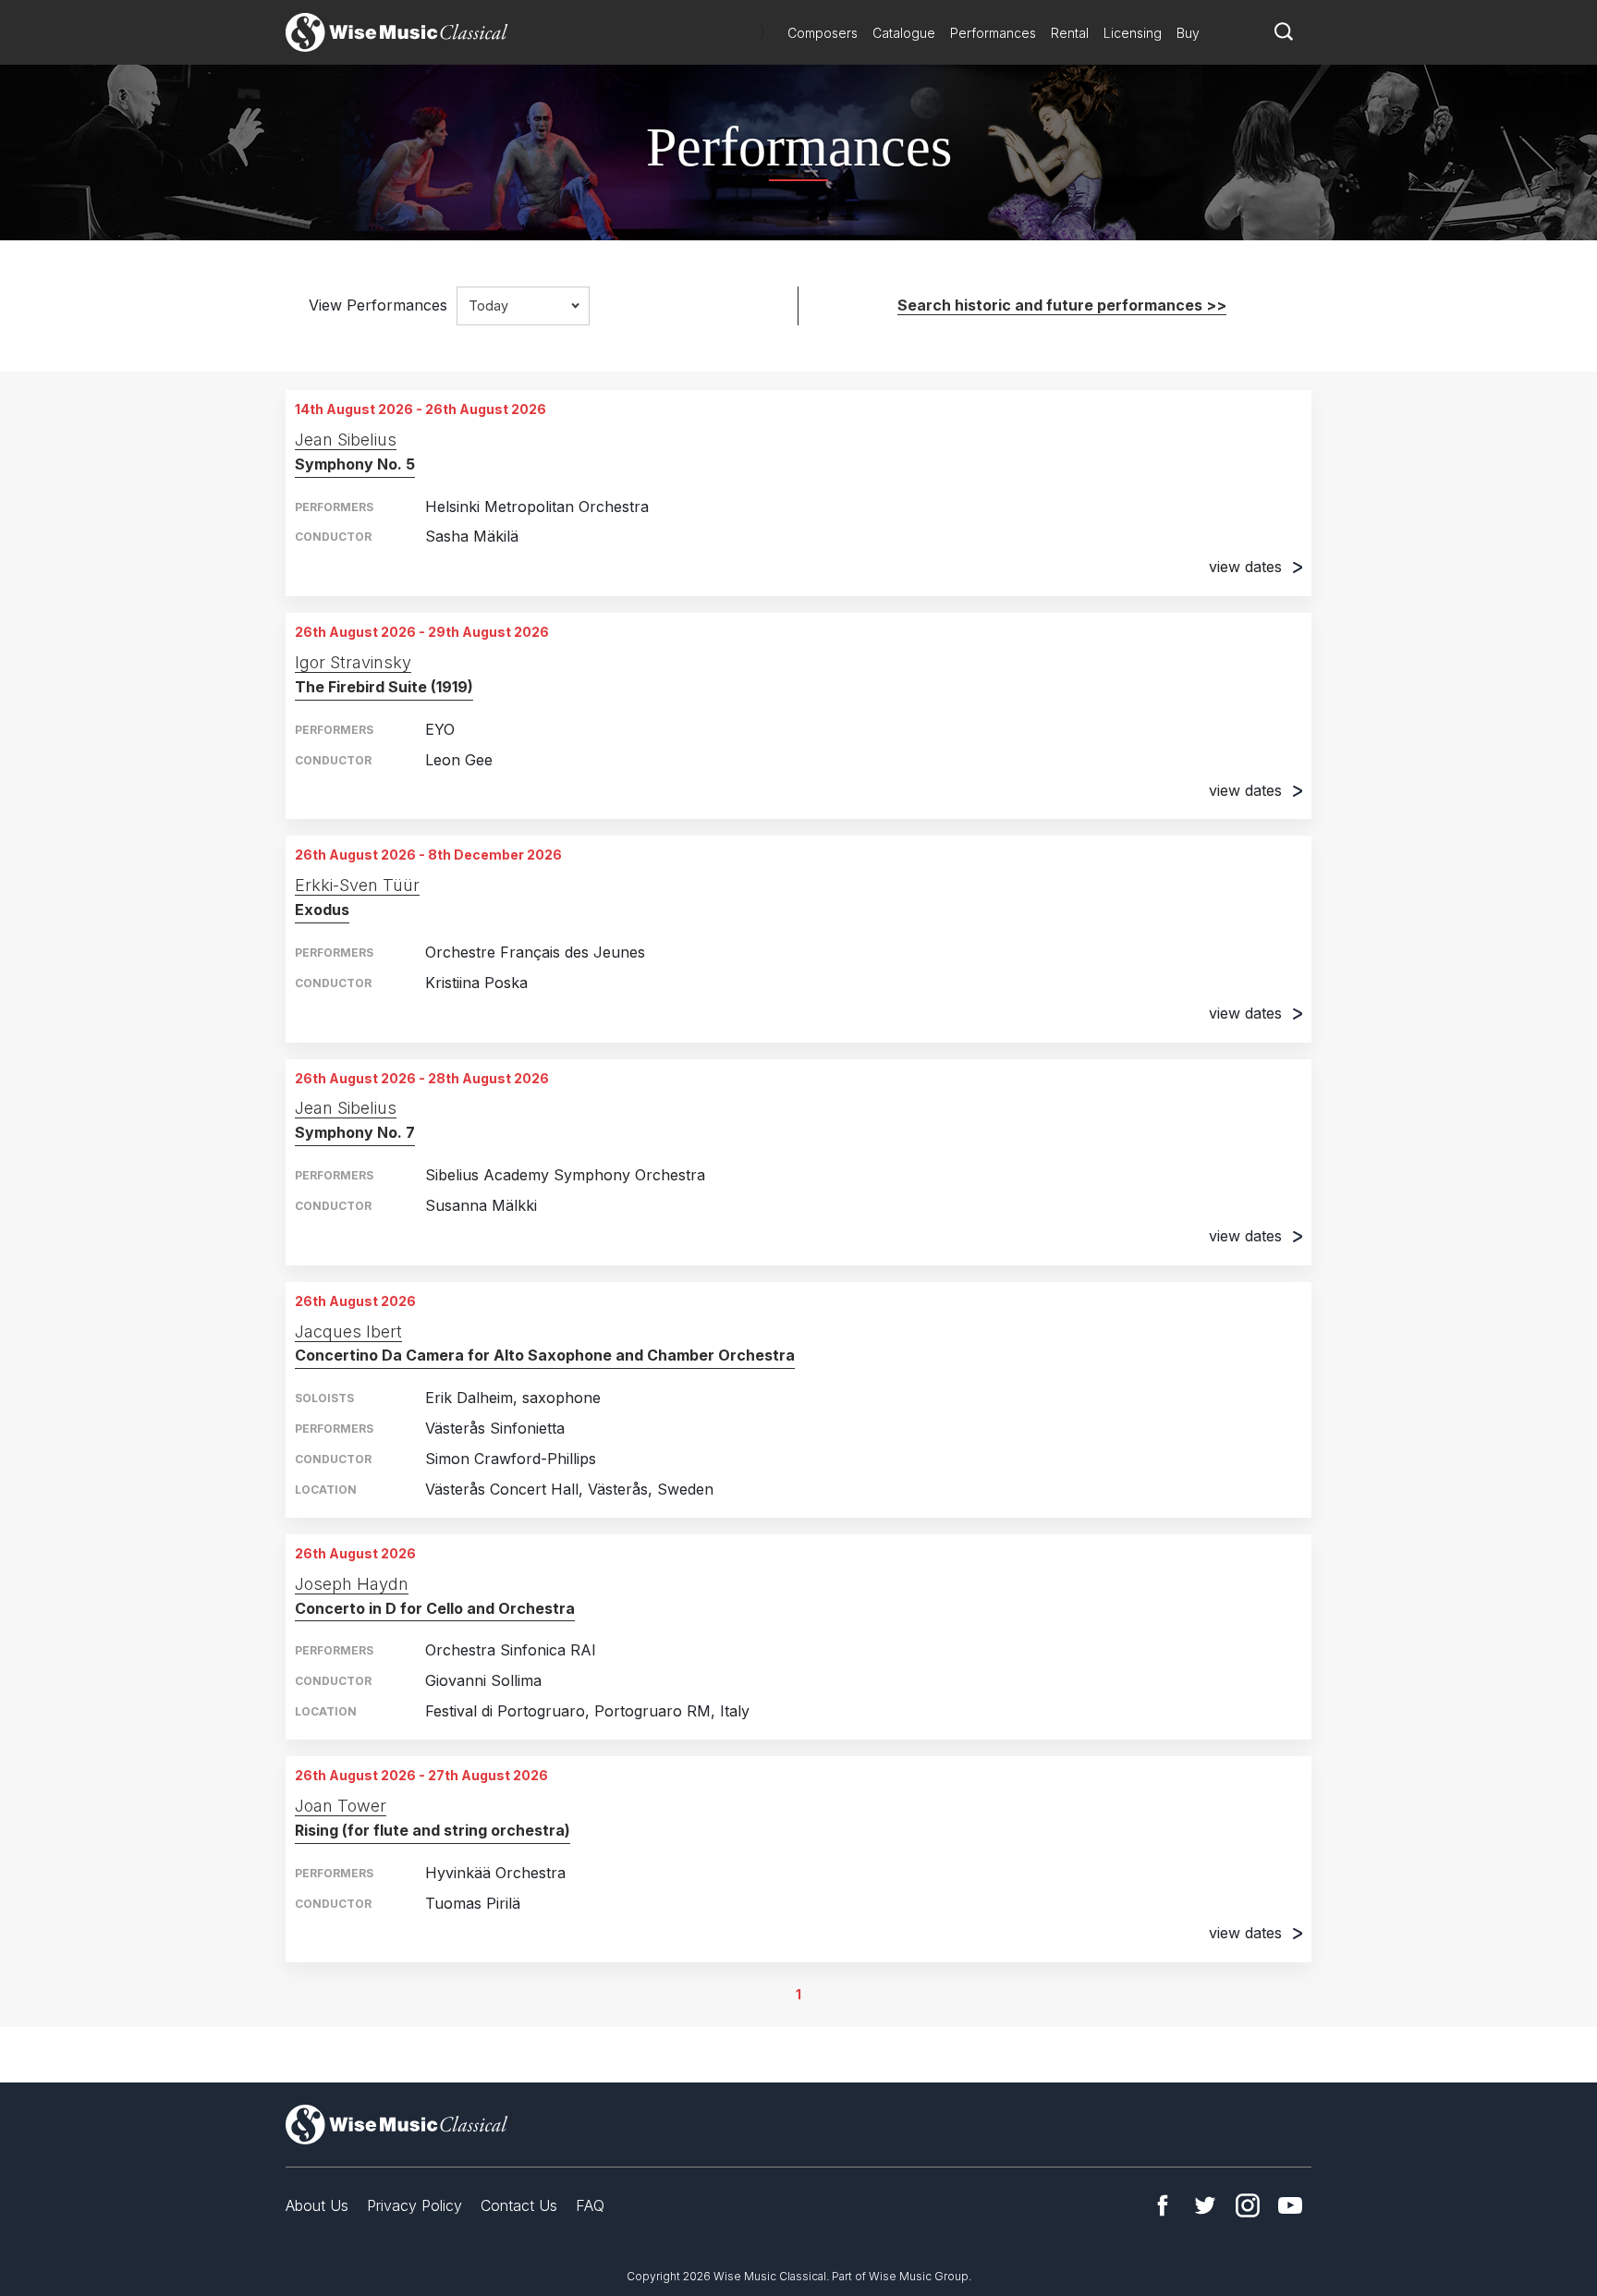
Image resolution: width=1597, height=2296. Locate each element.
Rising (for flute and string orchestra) (433, 1830)
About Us (317, 2205)
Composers (823, 33)
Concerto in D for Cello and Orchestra (435, 1608)
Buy (1188, 33)
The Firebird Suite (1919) (384, 687)
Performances (993, 33)
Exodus (322, 910)
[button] (523, 306)
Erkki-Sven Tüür (357, 885)
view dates (1245, 567)
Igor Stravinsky (353, 662)
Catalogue (904, 33)
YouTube (1290, 2205)
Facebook (1163, 2205)
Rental (1070, 33)
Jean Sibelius (346, 440)
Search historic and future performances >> (1062, 305)
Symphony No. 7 (355, 1132)
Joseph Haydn (352, 1584)
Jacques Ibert (348, 1331)
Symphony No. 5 (355, 464)
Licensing (1133, 33)
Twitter (1205, 2205)
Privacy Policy (414, 2205)
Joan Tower (341, 1806)
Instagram (1248, 2205)
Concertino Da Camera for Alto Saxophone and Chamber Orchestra (545, 1355)
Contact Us (519, 2205)
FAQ (590, 2205)
